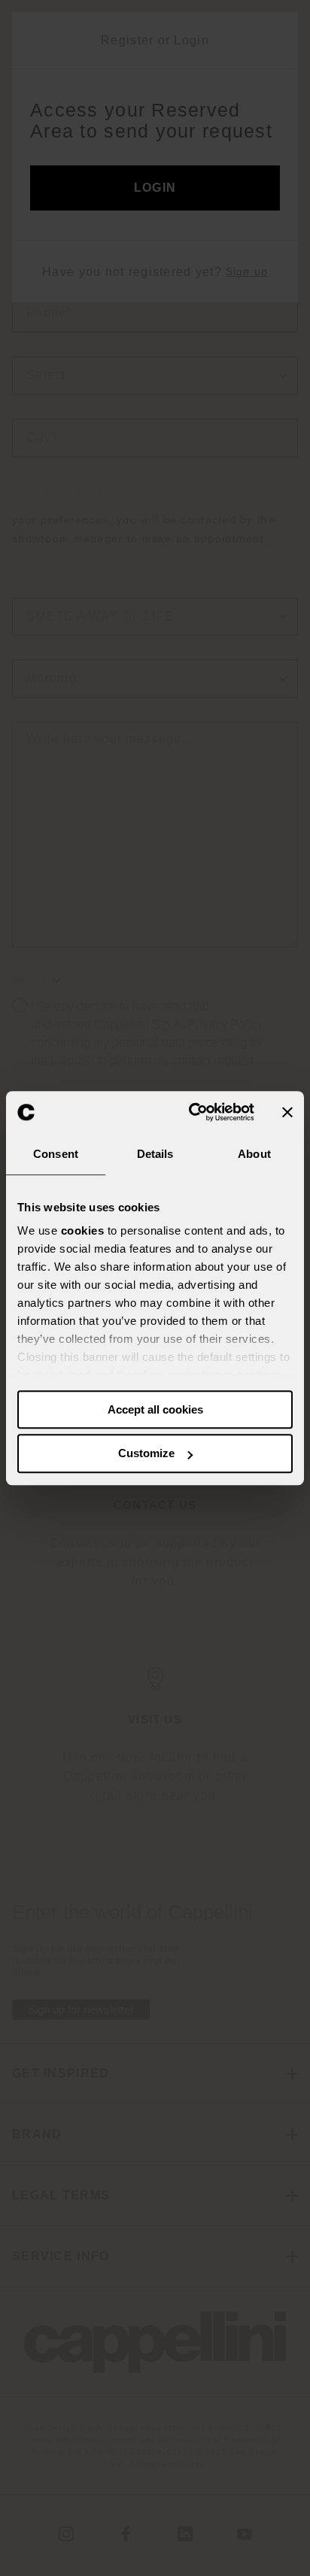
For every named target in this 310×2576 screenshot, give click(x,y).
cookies (83, 1230)
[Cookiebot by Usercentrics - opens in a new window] (192, 1112)
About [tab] (254, 1154)
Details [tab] (155, 1154)
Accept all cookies (155, 1409)
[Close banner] (287, 1112)
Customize (146, 1454)
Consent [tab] (56, 1154)
